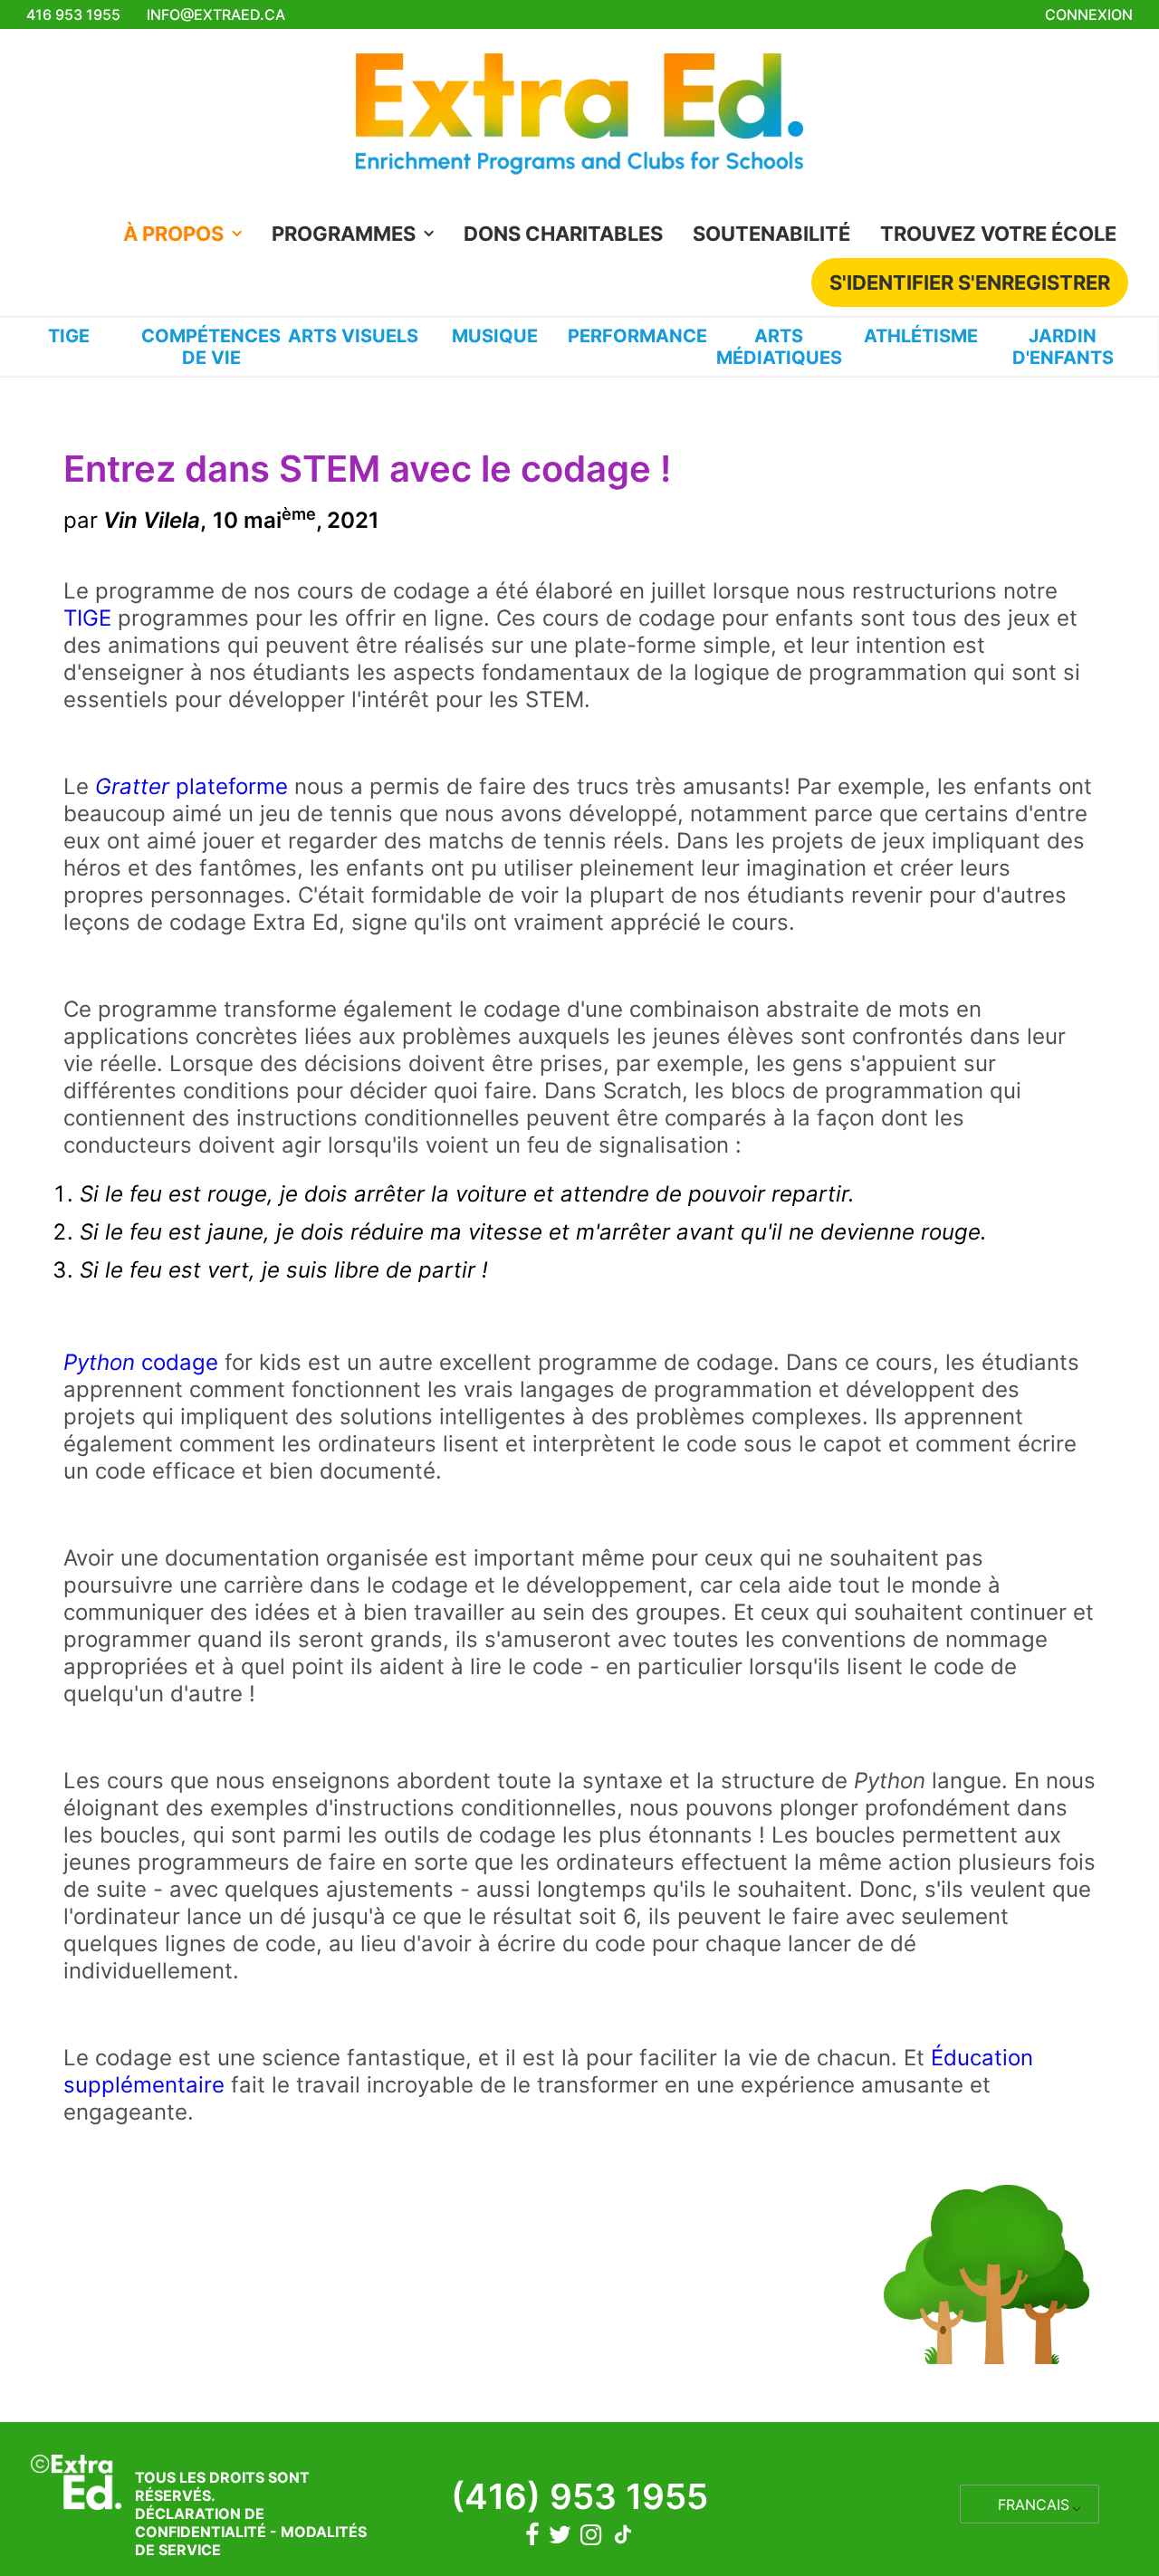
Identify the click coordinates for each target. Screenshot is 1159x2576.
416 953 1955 (73, 14)
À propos (173, 234)
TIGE (87, 618)
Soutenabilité (771, 234)
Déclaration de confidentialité (201, 2523)
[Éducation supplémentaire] (579, 119)
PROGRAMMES (344, 234)
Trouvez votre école (998, 234)
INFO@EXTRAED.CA (216, 14)
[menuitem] (188, 234)
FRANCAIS (1034, 2504)
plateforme (192, 786)
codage (141, 1362)
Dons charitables (563, 234)
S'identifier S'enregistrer (970, 282)
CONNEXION (1089, 14)
